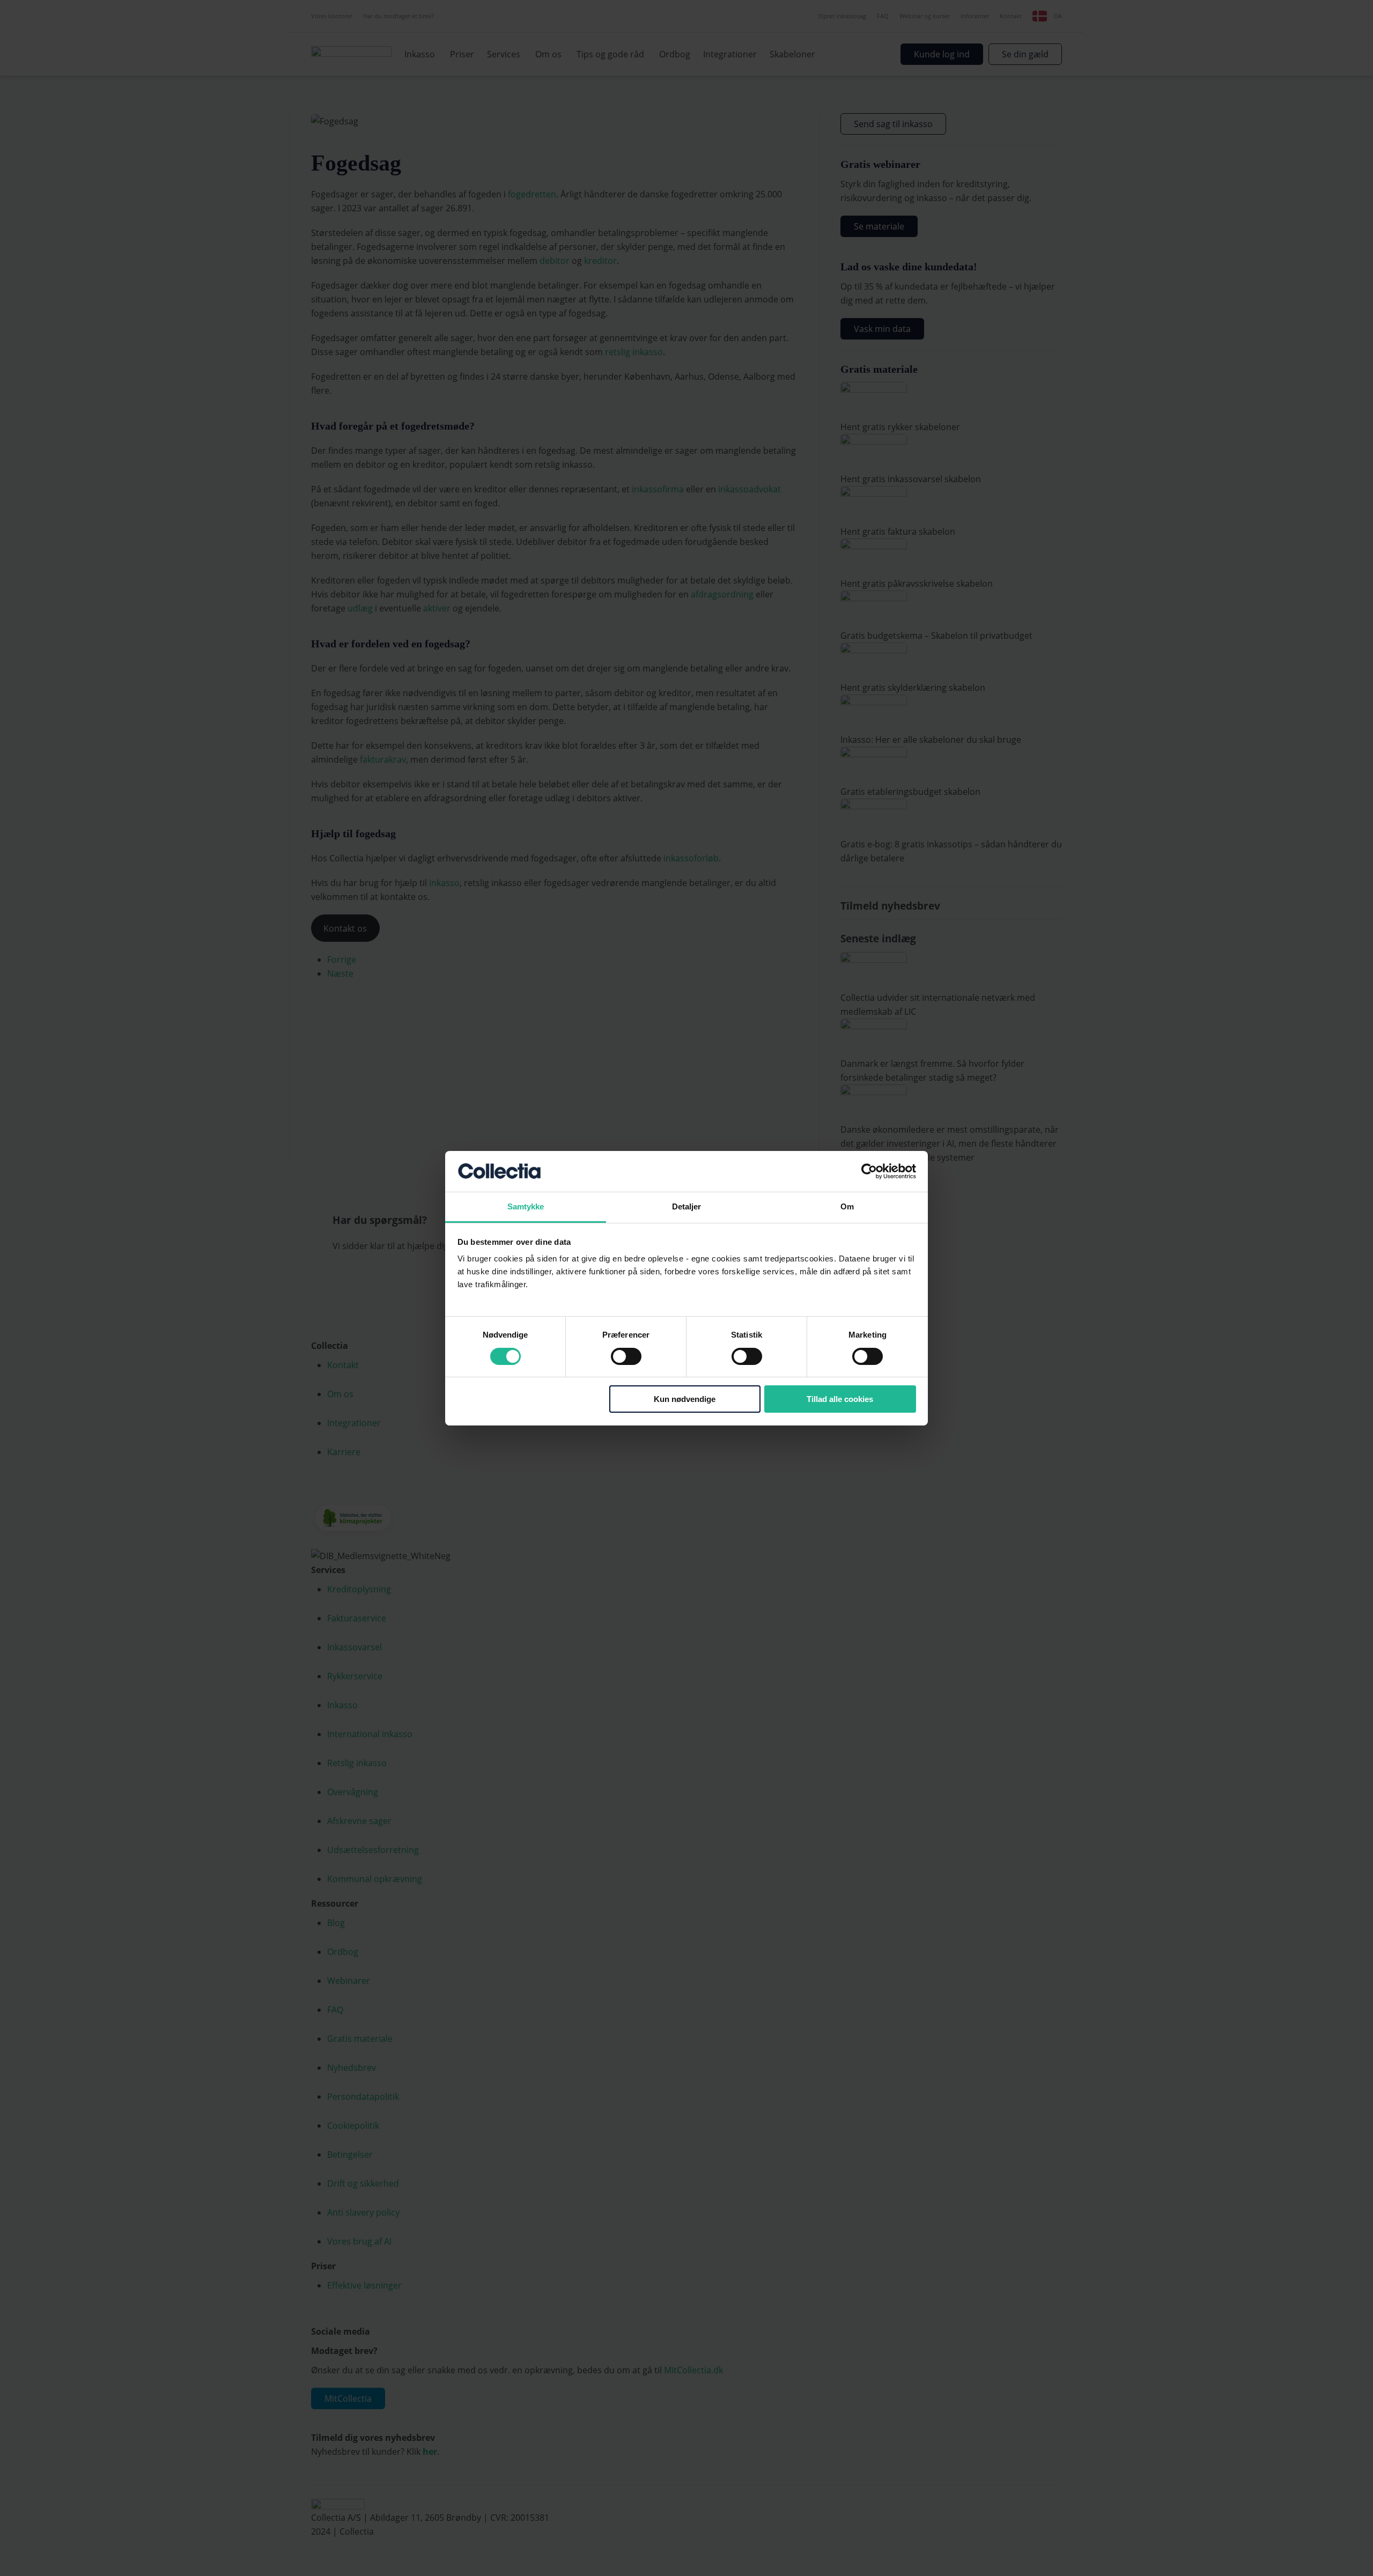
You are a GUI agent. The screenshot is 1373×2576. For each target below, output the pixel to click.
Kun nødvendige (685, 1399)
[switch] (626, 1356)
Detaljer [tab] (687, 1206)
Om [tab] (847, 1206)
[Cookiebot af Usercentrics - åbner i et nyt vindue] (869, 1171)
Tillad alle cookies (840, 1399)
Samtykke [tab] (526, 1206)
